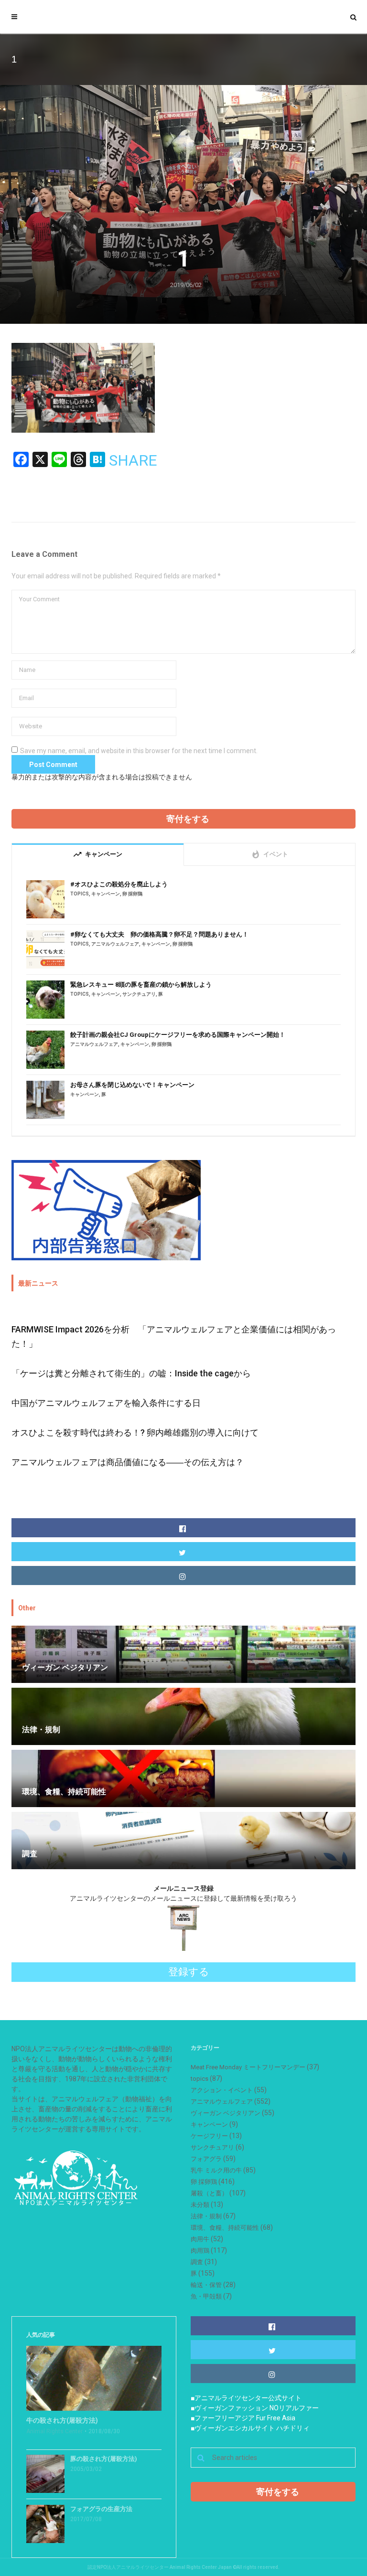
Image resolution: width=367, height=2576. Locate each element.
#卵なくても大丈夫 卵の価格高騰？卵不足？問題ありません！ (159, 934)
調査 (197, 2262)
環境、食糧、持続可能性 (225, 2228)
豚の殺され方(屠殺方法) (104, 2459)
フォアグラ (206, 2159)
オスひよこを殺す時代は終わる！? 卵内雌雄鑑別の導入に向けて (135, 1432)
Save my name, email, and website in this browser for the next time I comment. (139, 751)
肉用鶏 (200, 2251)
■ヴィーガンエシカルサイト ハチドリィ (250, 2428)
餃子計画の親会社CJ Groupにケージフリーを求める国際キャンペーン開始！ (178, 1035)
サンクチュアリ (139, 994)
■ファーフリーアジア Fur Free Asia (243, 2418)
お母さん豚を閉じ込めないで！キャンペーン (132, 1085)
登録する (189, 1972)
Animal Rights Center (54, 2431)
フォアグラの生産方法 (101, 2509)
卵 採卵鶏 (132, 894)
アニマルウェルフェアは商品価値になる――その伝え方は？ (128, 1462)
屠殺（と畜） (209, 2193)
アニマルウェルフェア (115, 944)
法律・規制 (206, 2216)
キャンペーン (106, 894)
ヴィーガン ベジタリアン (226, 2113)
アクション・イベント (222, 2090)
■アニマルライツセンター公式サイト (246, 2398)
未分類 (200, 2205)
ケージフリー (209, 2136)
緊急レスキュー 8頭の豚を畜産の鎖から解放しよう (141, 985)
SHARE (133, 460)
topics (80, 894)
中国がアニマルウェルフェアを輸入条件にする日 (106, 1403)
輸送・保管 (206, 2285)
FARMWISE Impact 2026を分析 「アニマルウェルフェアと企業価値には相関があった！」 (174, 1336)
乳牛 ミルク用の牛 (216, 2170)
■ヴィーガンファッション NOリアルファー (255, 2408)
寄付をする (188, 819)
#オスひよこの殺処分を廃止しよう (119, 884)
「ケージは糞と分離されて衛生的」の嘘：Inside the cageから (131, 1373)
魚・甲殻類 (206, 2296)
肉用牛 (200, 2239)
